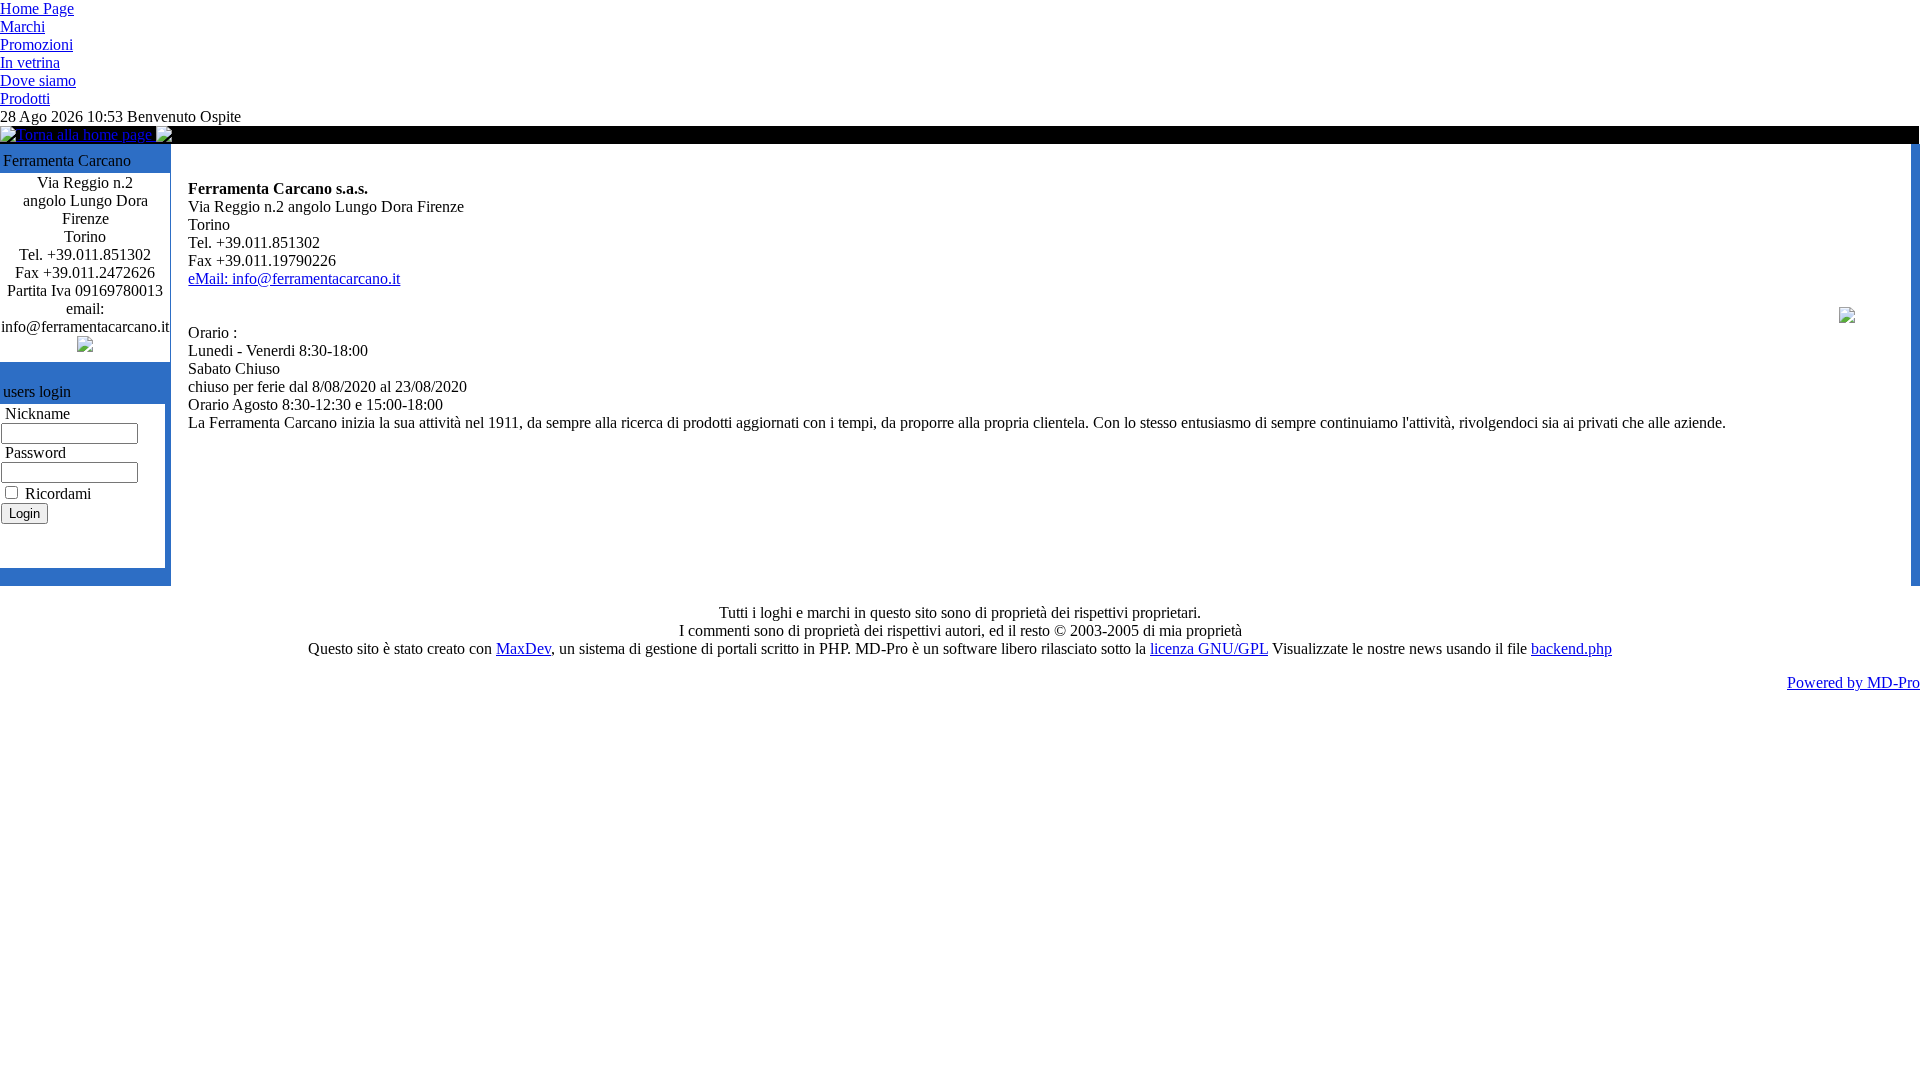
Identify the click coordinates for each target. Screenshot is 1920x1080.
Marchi (22, 26)
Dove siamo (38, 80)
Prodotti (25, 98)
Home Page (37, 8)
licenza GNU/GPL (1209, 648)
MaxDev (523, 648)
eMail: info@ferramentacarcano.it (294, 278)
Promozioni (36, 44)
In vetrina (30, 62)
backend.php (1571, 648)
